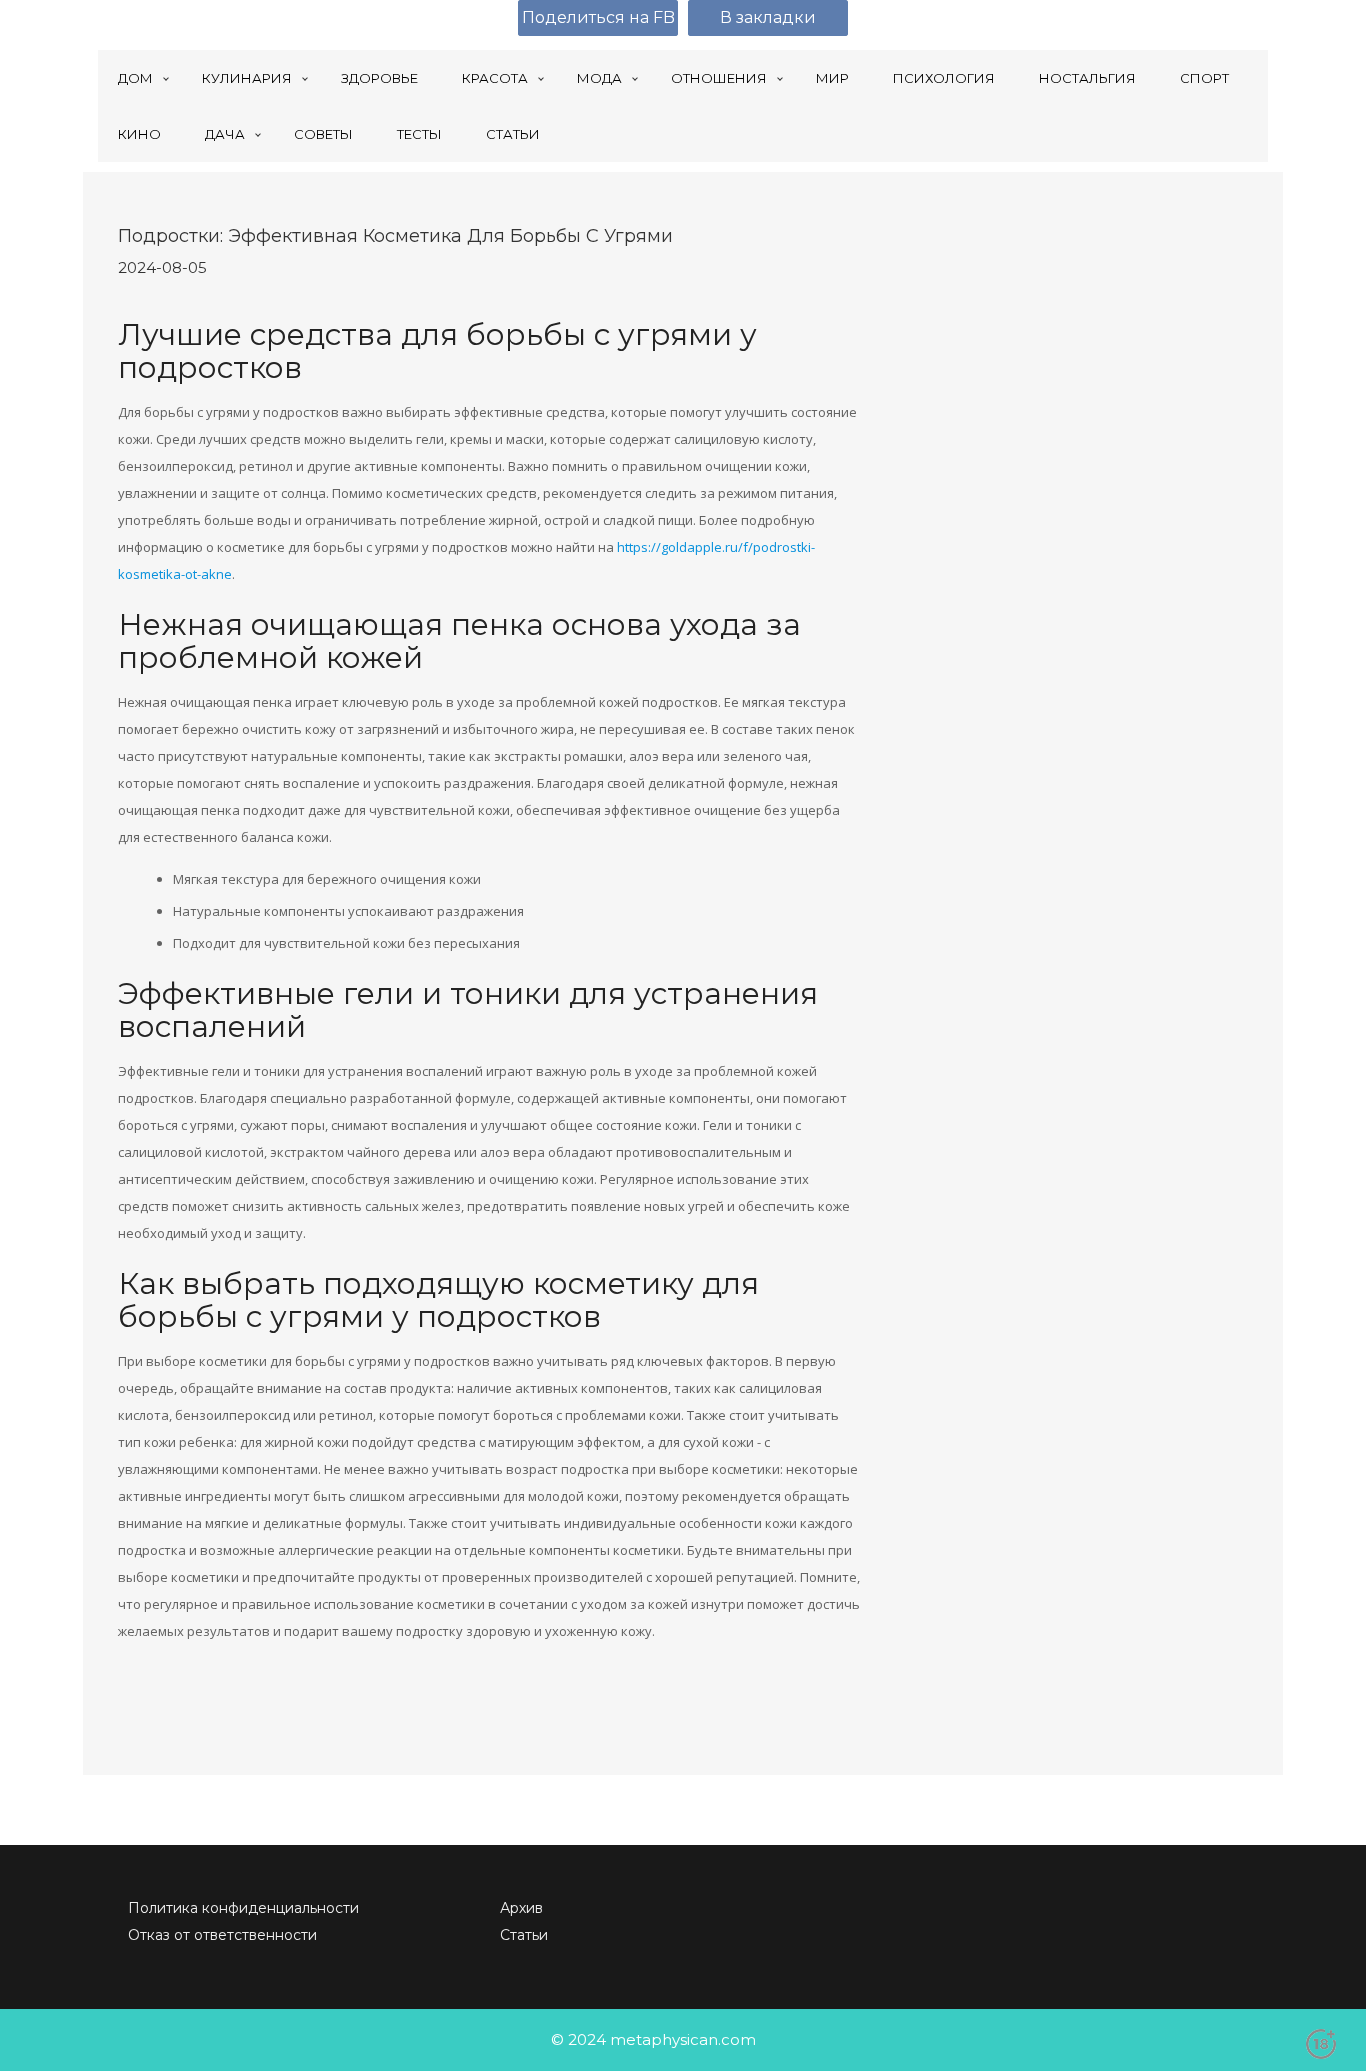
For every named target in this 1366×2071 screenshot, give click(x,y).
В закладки (768, 17)
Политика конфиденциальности (243, 1908)
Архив (521, 1908)
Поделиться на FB (598, 17)
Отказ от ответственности (222, 1935)
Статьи (524, 1935)
